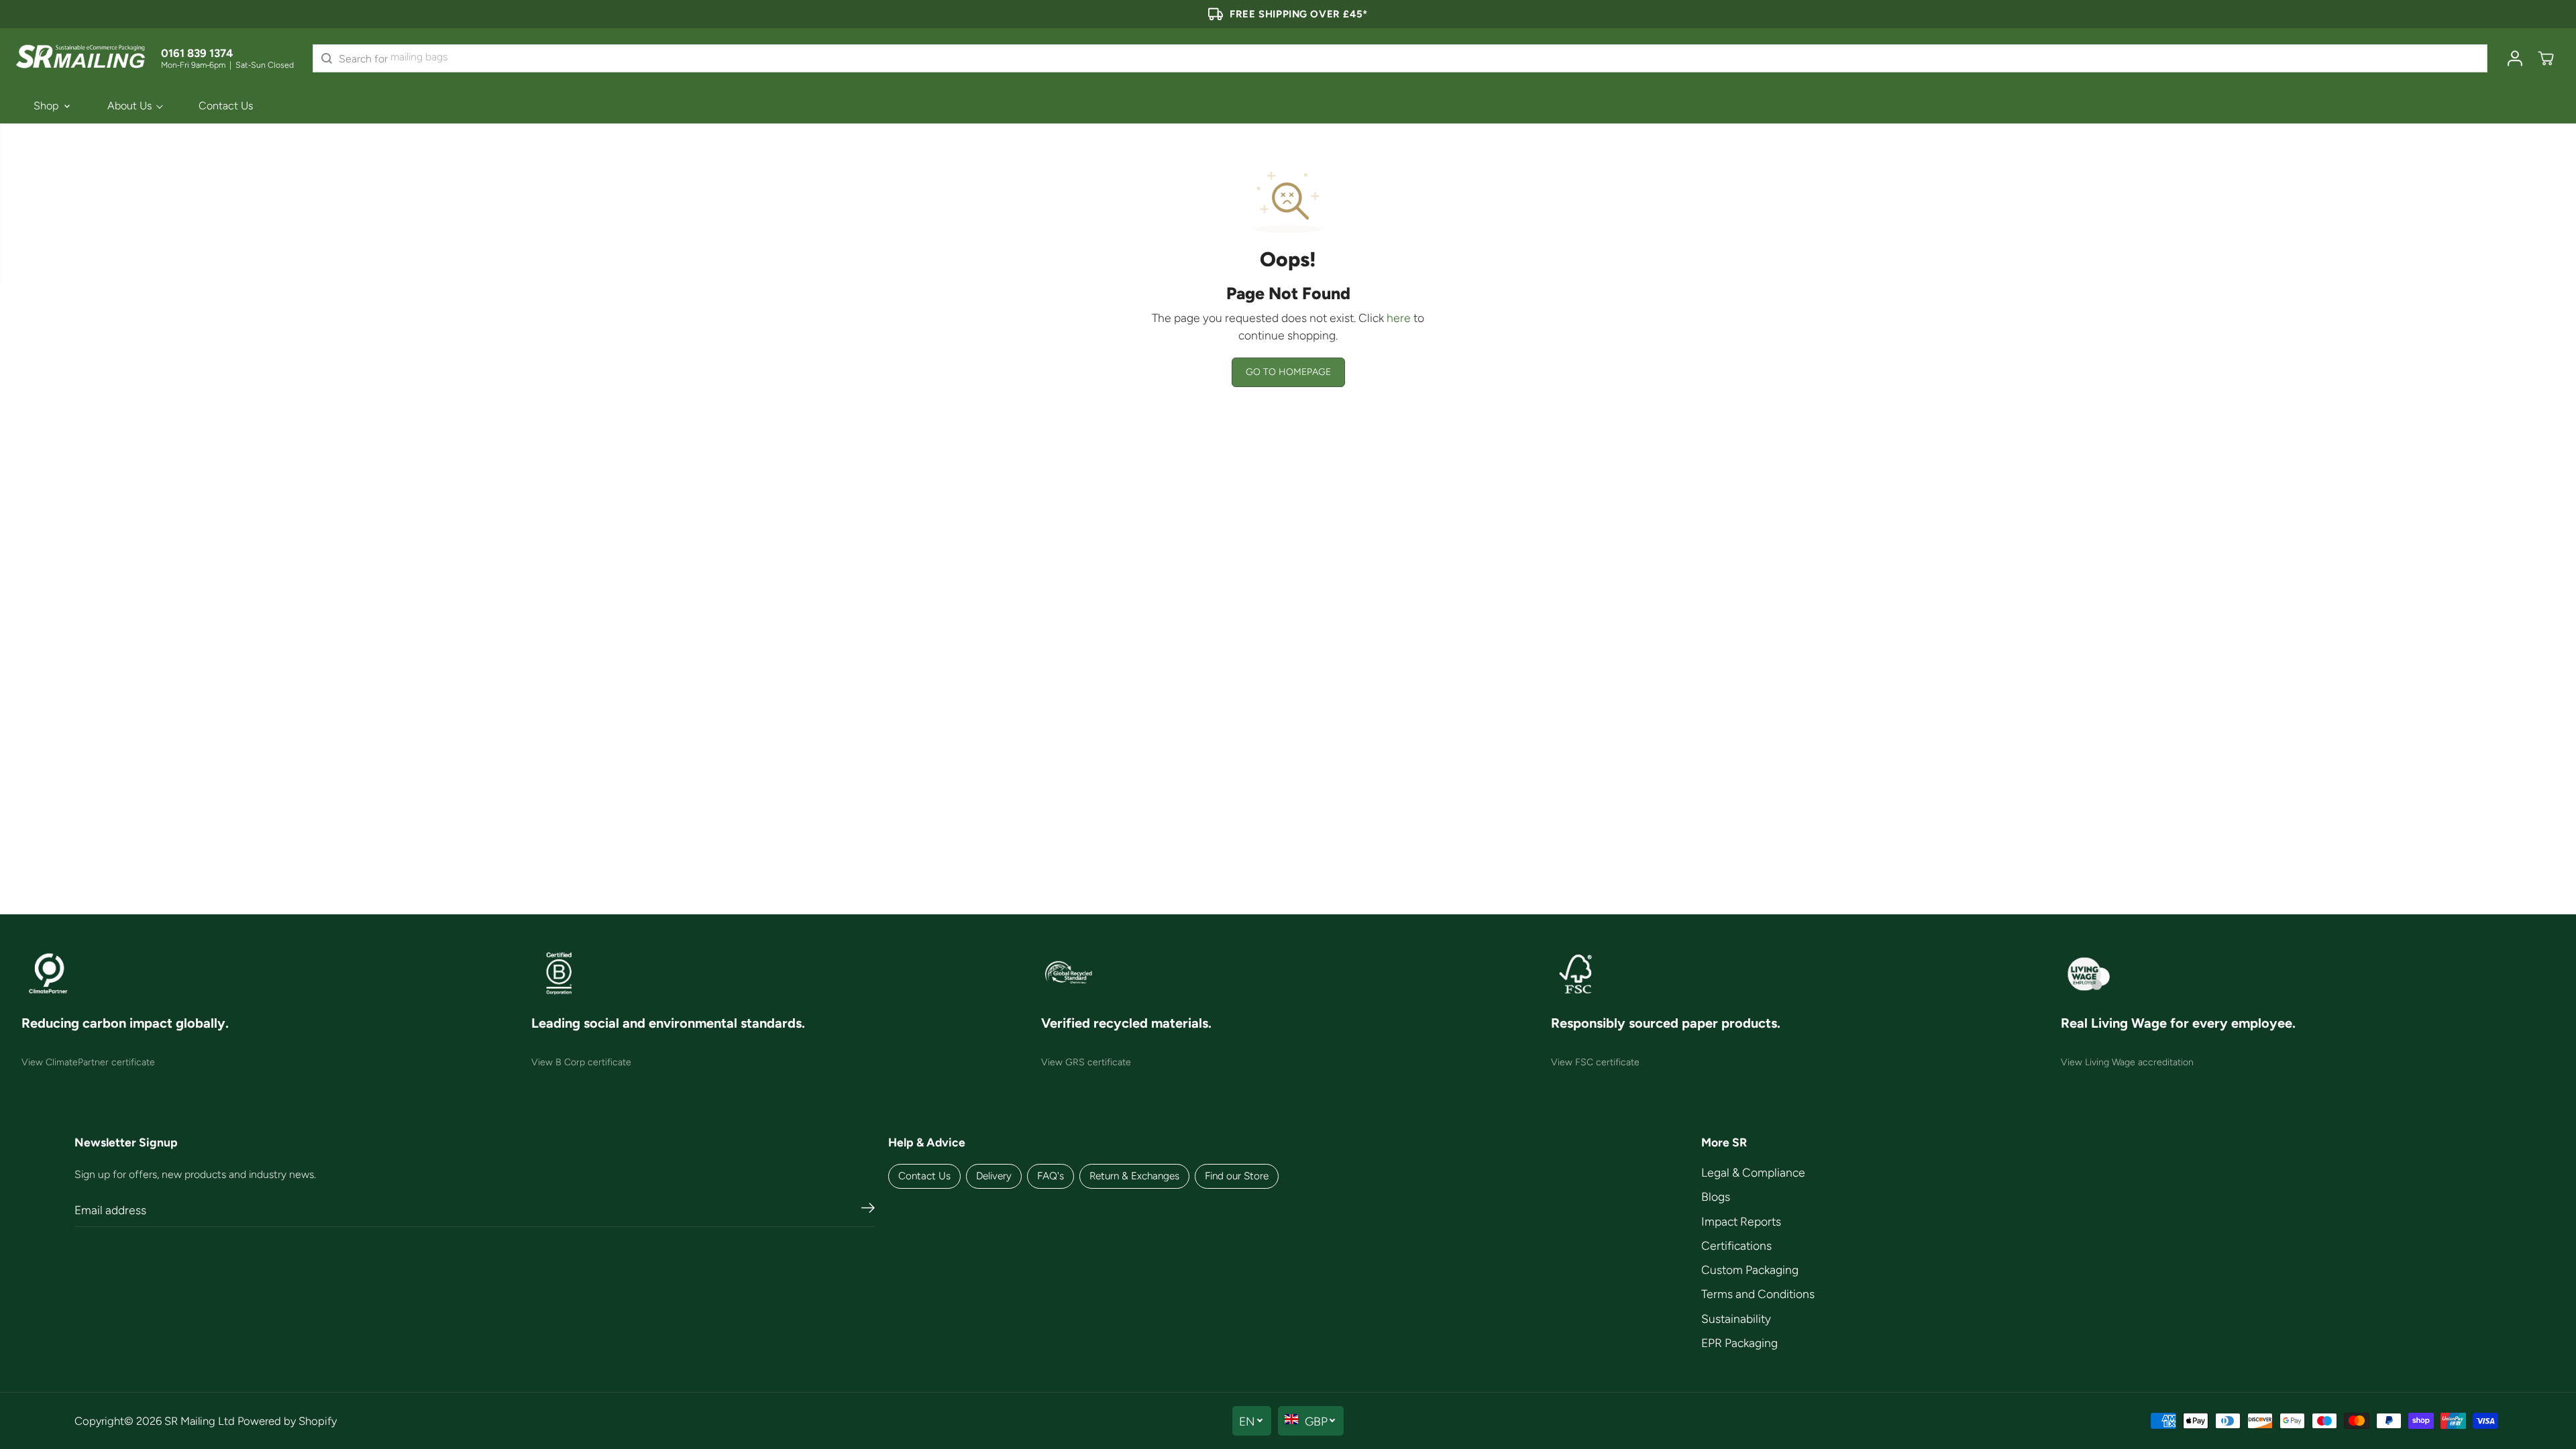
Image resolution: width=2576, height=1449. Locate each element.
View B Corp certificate (581, 1062)
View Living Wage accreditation (2127, 1062)
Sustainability (1736, 1319)
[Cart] (2546, 58)
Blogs (1716, 1196)
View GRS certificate (1086, 1062)
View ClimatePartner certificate (88, 1062)
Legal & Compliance (1753, 1172)
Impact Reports (1741, 1221)
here (1399, 318)
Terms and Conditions (1758, 1294)
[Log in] (2515, 58)
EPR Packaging (1739, 1343)
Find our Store (1237, 1176)
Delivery (994, 1176)
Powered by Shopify (287, 1421)
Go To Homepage (1288, 372)
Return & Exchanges (1134, 1176)
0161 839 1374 (197, 53)
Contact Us (226, 106)
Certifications (1736, 1245)
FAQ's (1051, 1176)
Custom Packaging (1750, 1270)
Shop (46, 106)
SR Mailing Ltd (200, 1421)
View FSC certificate (1595, 1062)
